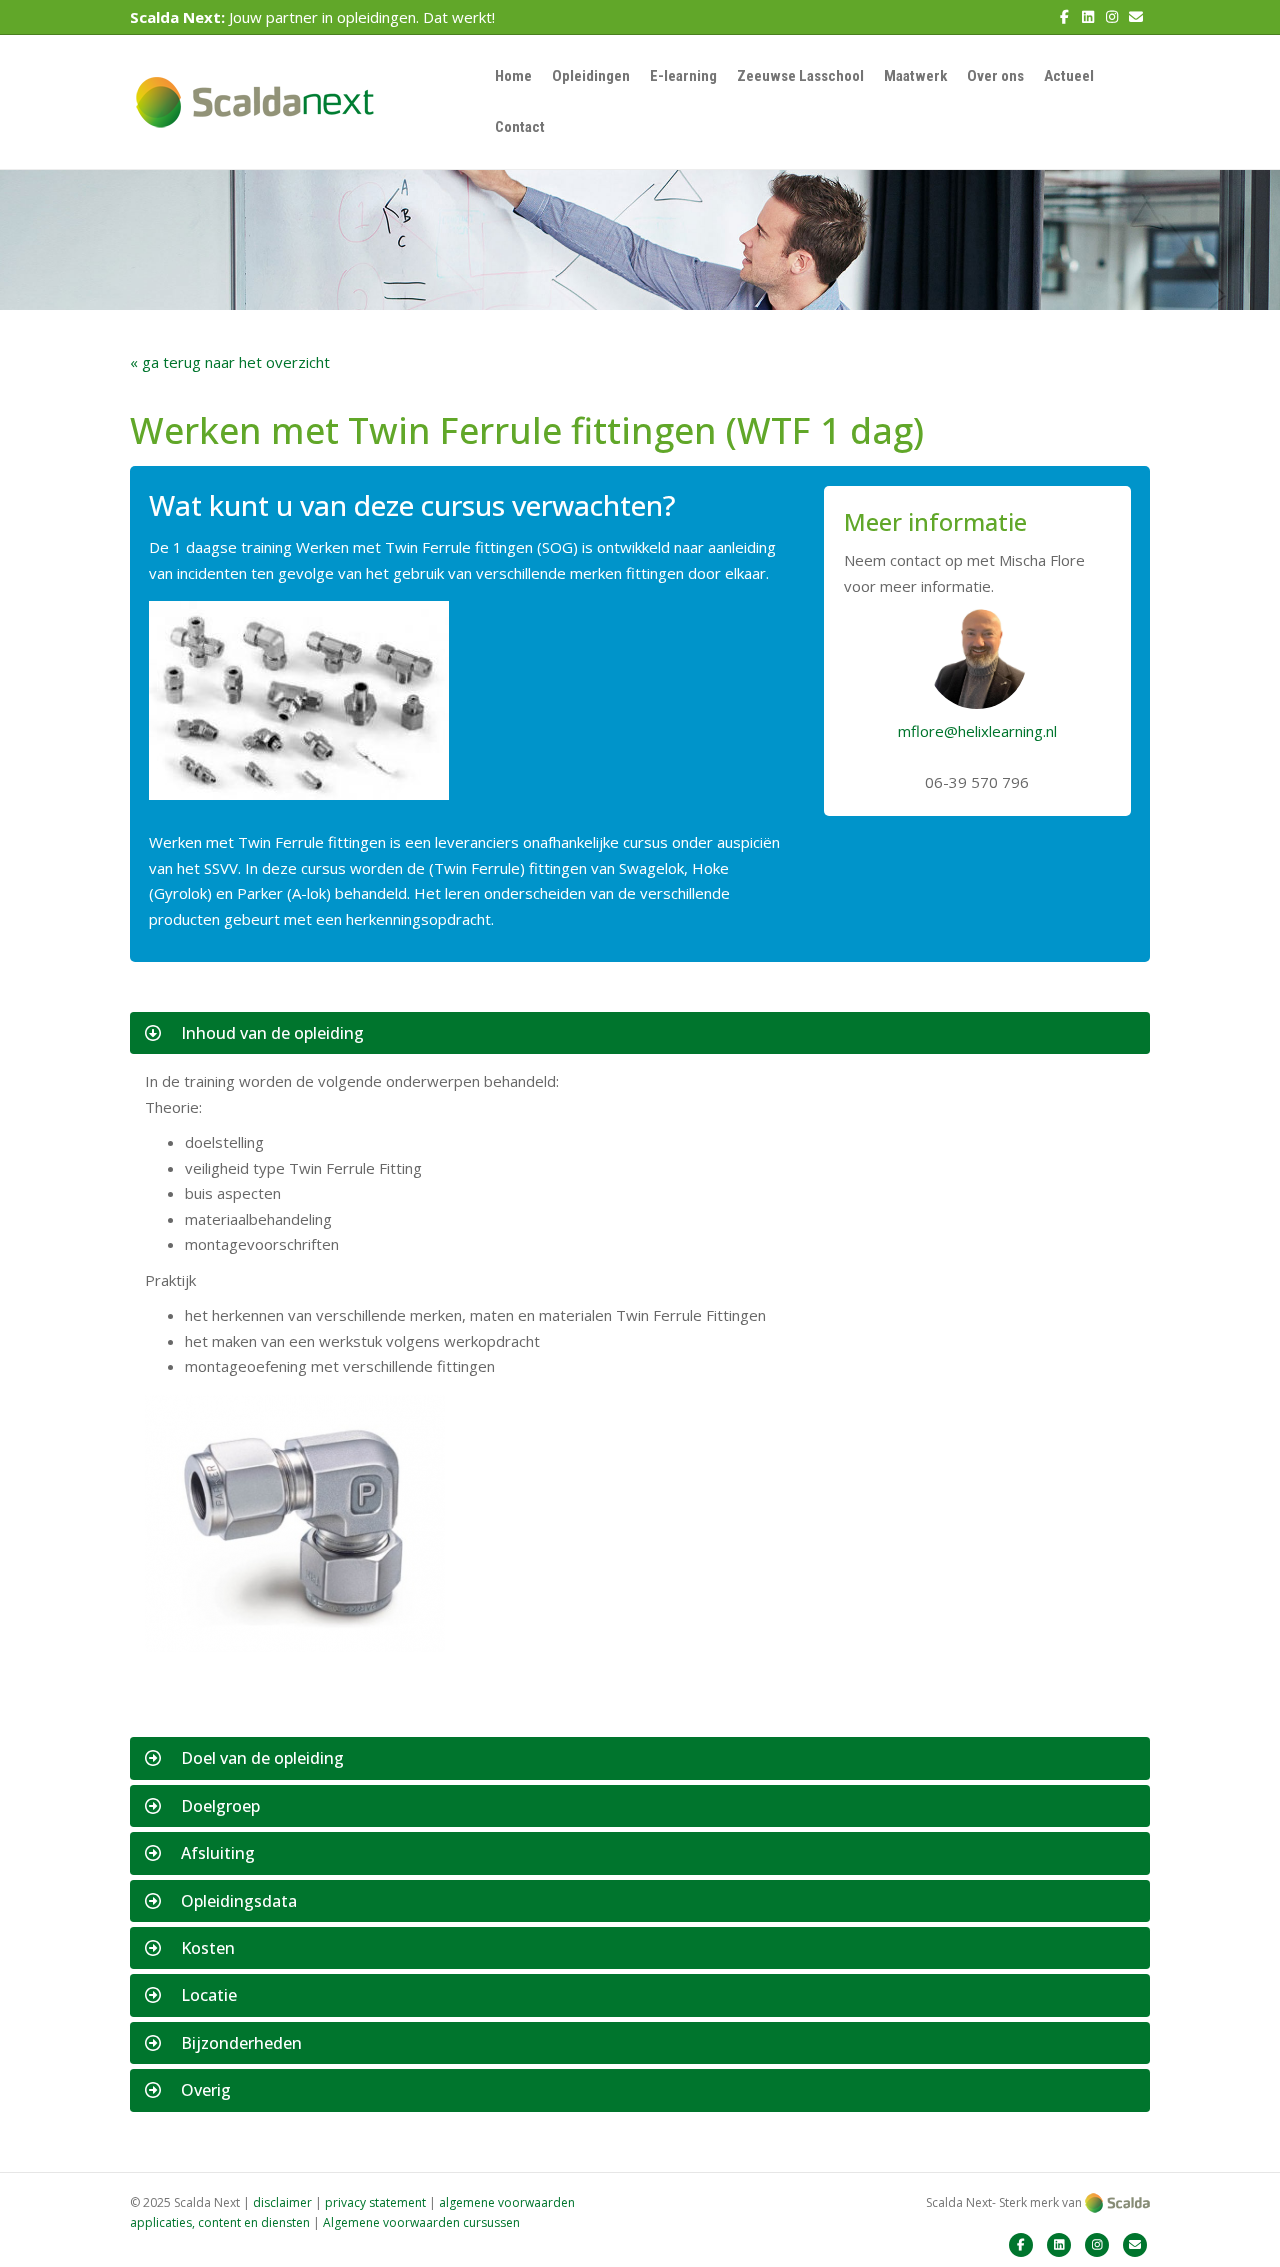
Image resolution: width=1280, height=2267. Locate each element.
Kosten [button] (208, 1948)
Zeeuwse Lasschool (800, 76)
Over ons (995, 76)
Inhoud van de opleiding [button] (272, 1033)
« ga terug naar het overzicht (230, 362)
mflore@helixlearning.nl (977, 731)
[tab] (640, 1033)
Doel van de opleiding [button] (262, 1758)
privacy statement (375, 2202)
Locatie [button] (209, 1995)
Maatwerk (915, 76)
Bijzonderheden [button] (241, 2043)
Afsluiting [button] (218, 1853)
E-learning (683, 76)
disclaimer (282, 2202)
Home (513, 76)
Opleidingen (591, 76)
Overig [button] (206, 2090)
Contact (520, 127)
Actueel (1069, 76)
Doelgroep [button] (220, 1806)
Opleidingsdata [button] (239, 1901)
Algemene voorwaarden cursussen (421, 2222)
